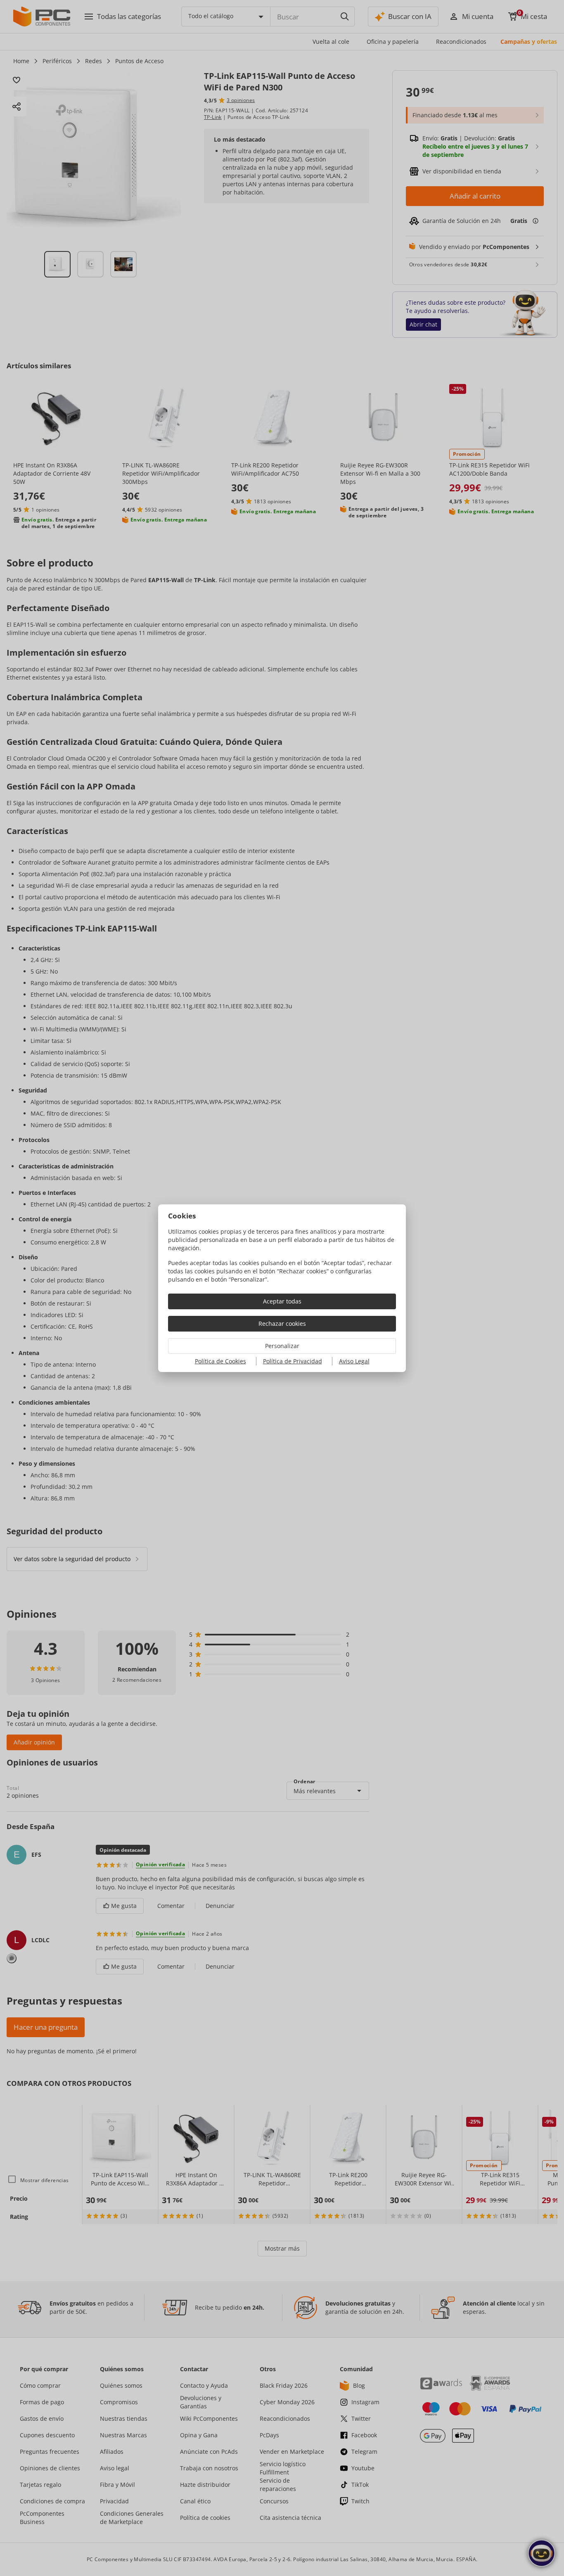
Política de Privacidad (293, 1361)
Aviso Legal (354, 1361)
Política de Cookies (220, 1361)
